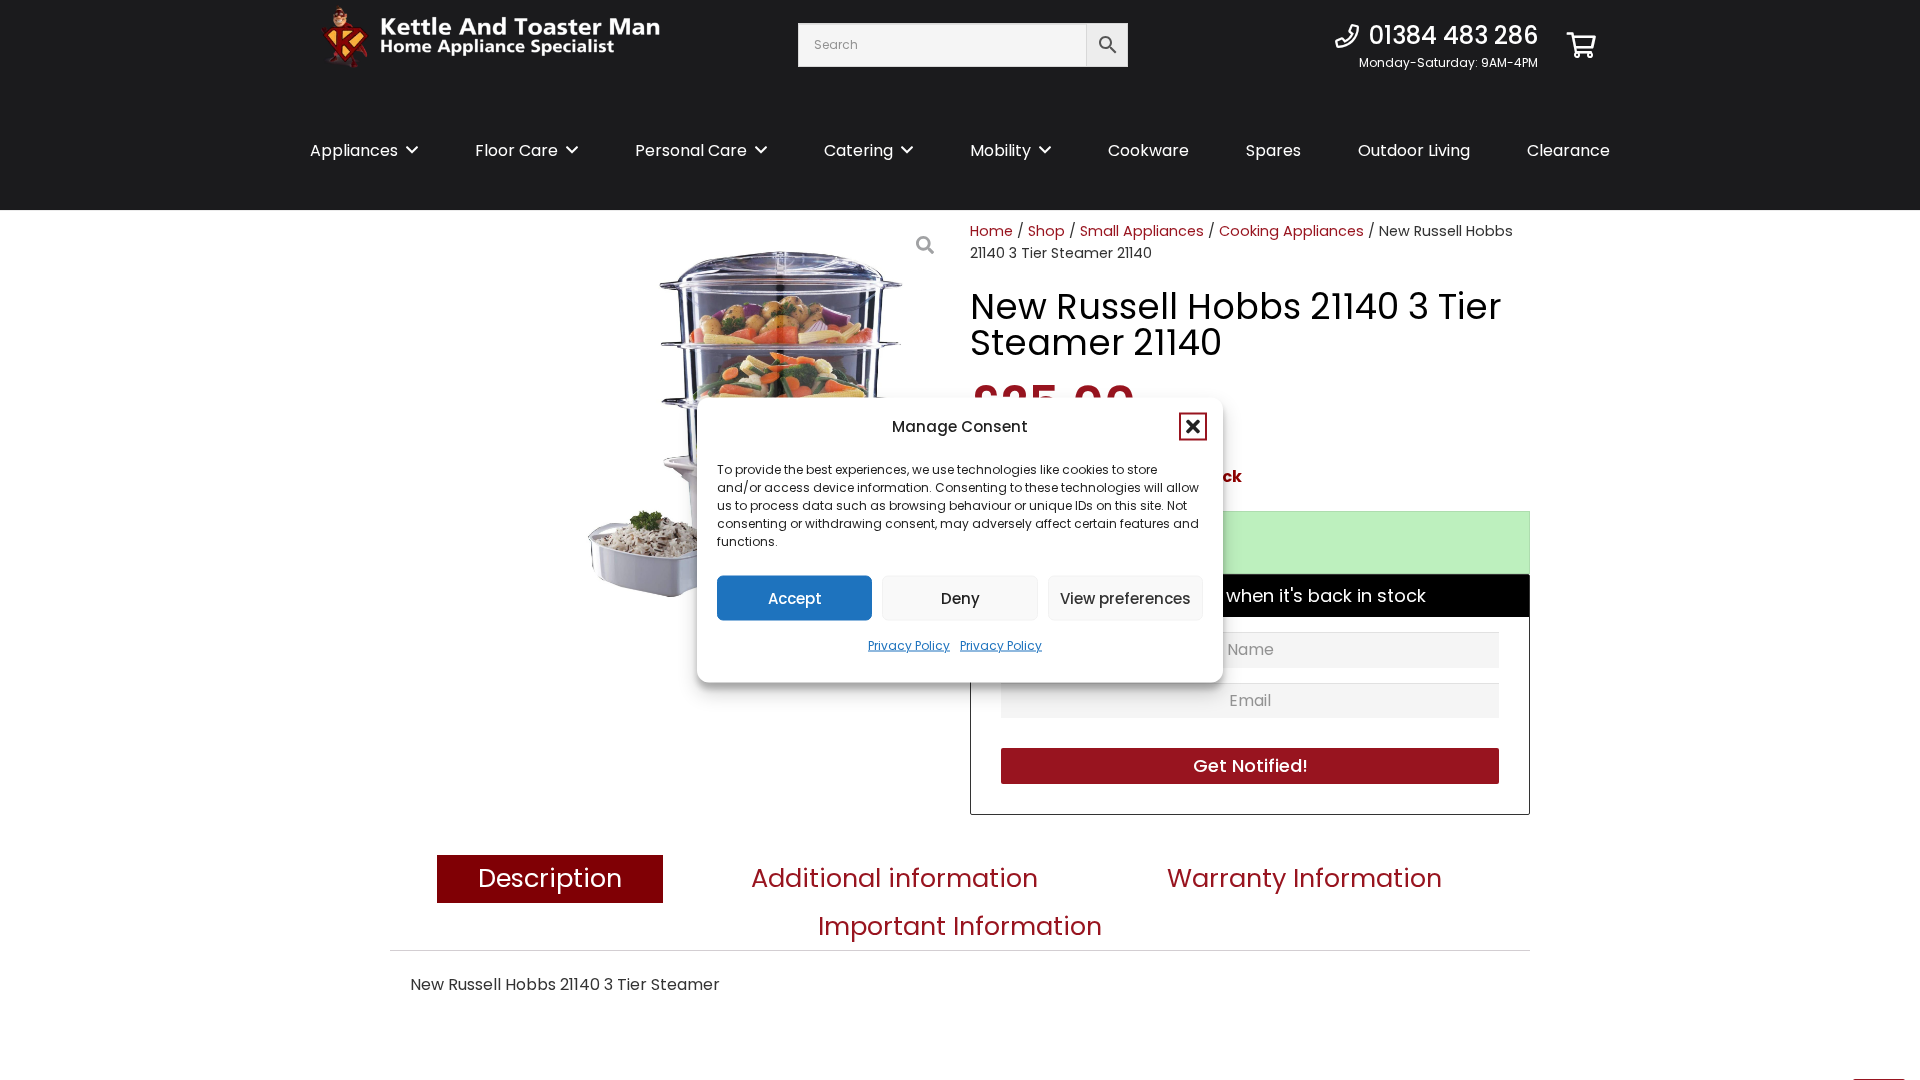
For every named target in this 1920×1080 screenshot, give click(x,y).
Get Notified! (1250, 765)
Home (991, 231)
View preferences (1125, 597)
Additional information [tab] (894, 879)
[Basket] (1581, 45)
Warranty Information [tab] (1304, 879)
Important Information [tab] (960, 927)
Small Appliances (1142, 231)
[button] (1193, 427)
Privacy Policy (909, 645)
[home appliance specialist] (490, 45)
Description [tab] (550, 879)
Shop (1046, 231)
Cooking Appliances (1291, 231)
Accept (795, 597)
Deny (960, 597)
